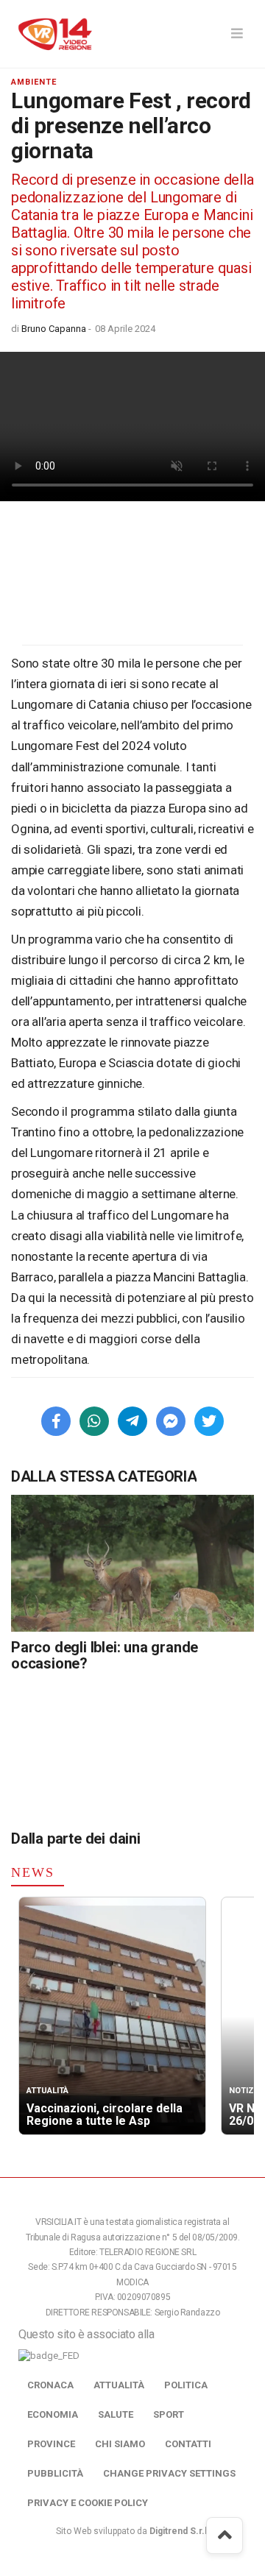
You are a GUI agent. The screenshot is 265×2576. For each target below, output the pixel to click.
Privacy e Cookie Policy (88, 2503)
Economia (53, 2414)
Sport (169, 2414)
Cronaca (50, 2385)
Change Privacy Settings (169, 2473)
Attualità (119, 2385)
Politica (186, 2385)
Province (51, 2444)
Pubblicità (55, 2473)
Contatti (188, 2444)
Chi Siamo (120, 2444)
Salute (116, 2414)
